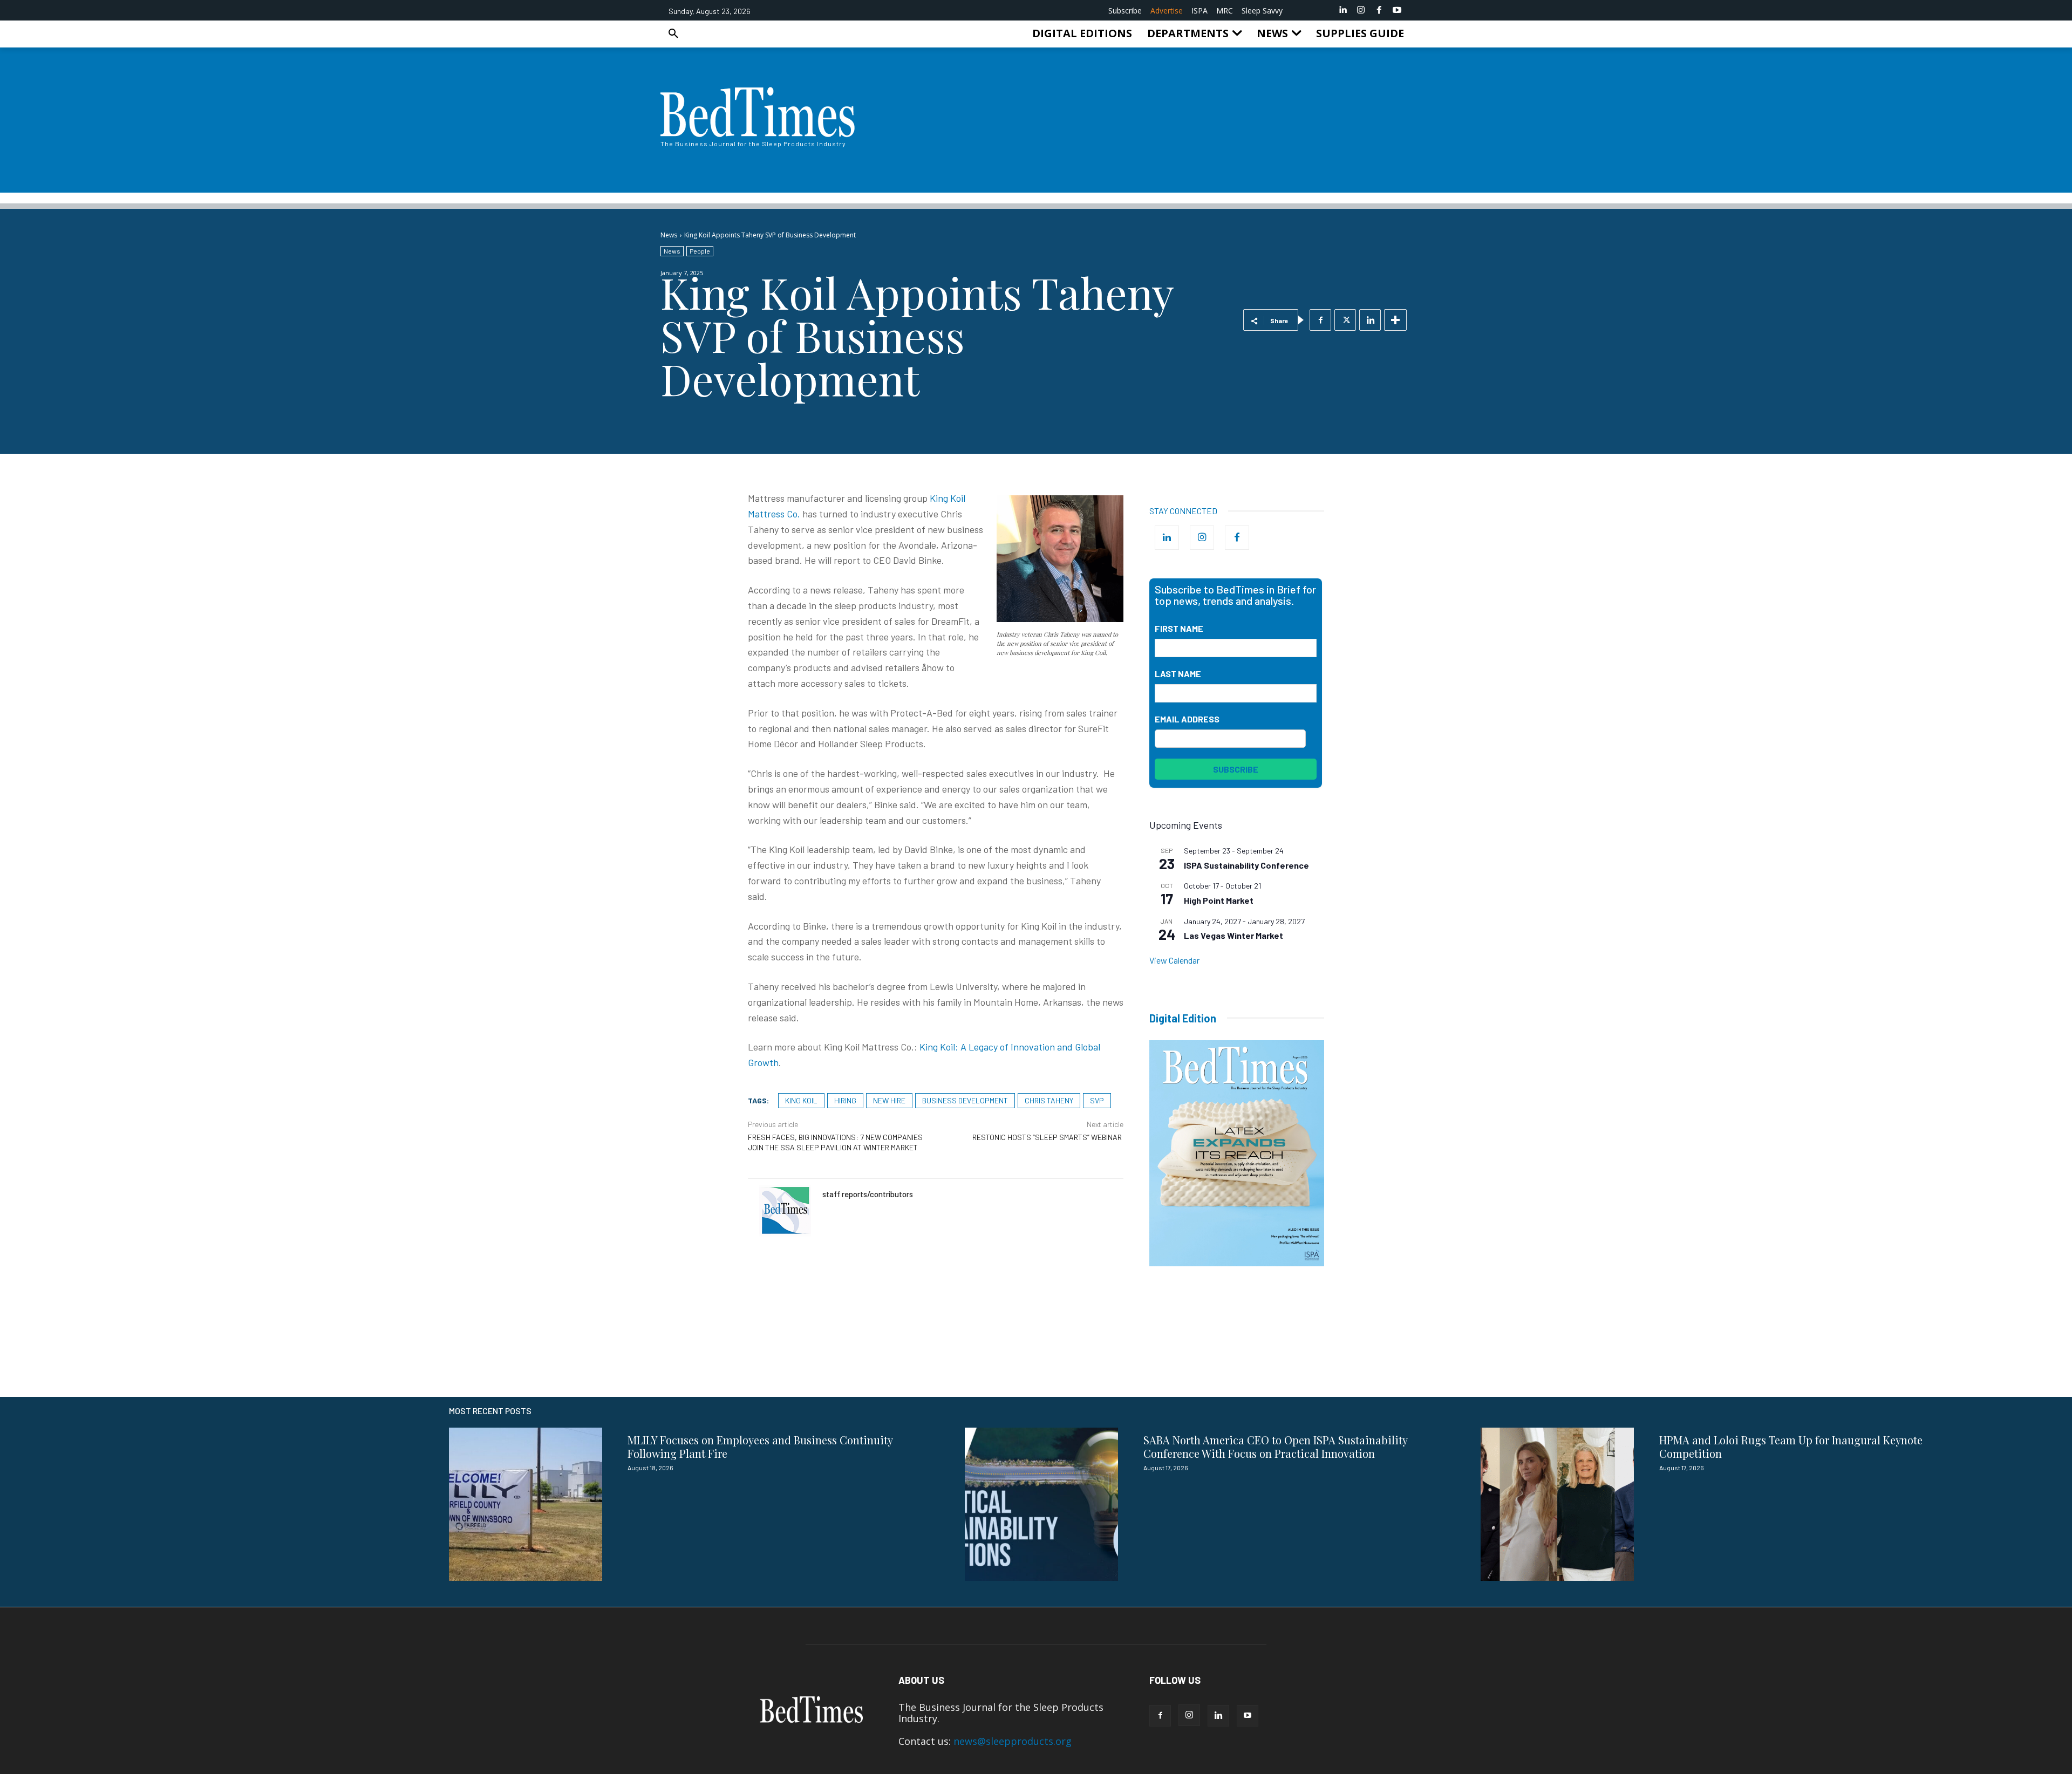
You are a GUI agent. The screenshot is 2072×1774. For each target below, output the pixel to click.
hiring (845, 1100)
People (700, 251)
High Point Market (1219, 900)
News (669, 235)
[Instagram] (1361, 10)
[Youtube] (1397, 10)
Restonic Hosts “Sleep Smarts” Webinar (1048, 1137)
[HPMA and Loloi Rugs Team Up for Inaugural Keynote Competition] (1557, 1504)
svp (1097, 1100)
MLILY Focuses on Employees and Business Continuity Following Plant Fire (760, 1447)
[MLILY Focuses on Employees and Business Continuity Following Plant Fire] (526, 1504)
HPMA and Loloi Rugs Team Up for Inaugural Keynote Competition (1791, 1447)
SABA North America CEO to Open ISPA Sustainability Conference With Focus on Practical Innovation (1276, 1447)
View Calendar (1174, 960)
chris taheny (1049, 1100)
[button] (673, 33)
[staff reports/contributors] (785, 1211)
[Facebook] (1379, 10)
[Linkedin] (1343, 10)
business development (965, 1100)
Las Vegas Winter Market (1233, 935)
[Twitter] (1345, 320)
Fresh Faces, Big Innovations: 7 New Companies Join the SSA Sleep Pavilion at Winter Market (835, 1142)
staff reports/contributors (868, 1194)
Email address (1187, 719)
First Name (1179, 628)
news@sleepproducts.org (1013, 1741)
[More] (1395, 320)
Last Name (1178, 674)
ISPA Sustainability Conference (1246, 865)
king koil (801, 1100)
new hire (889, 1100)
